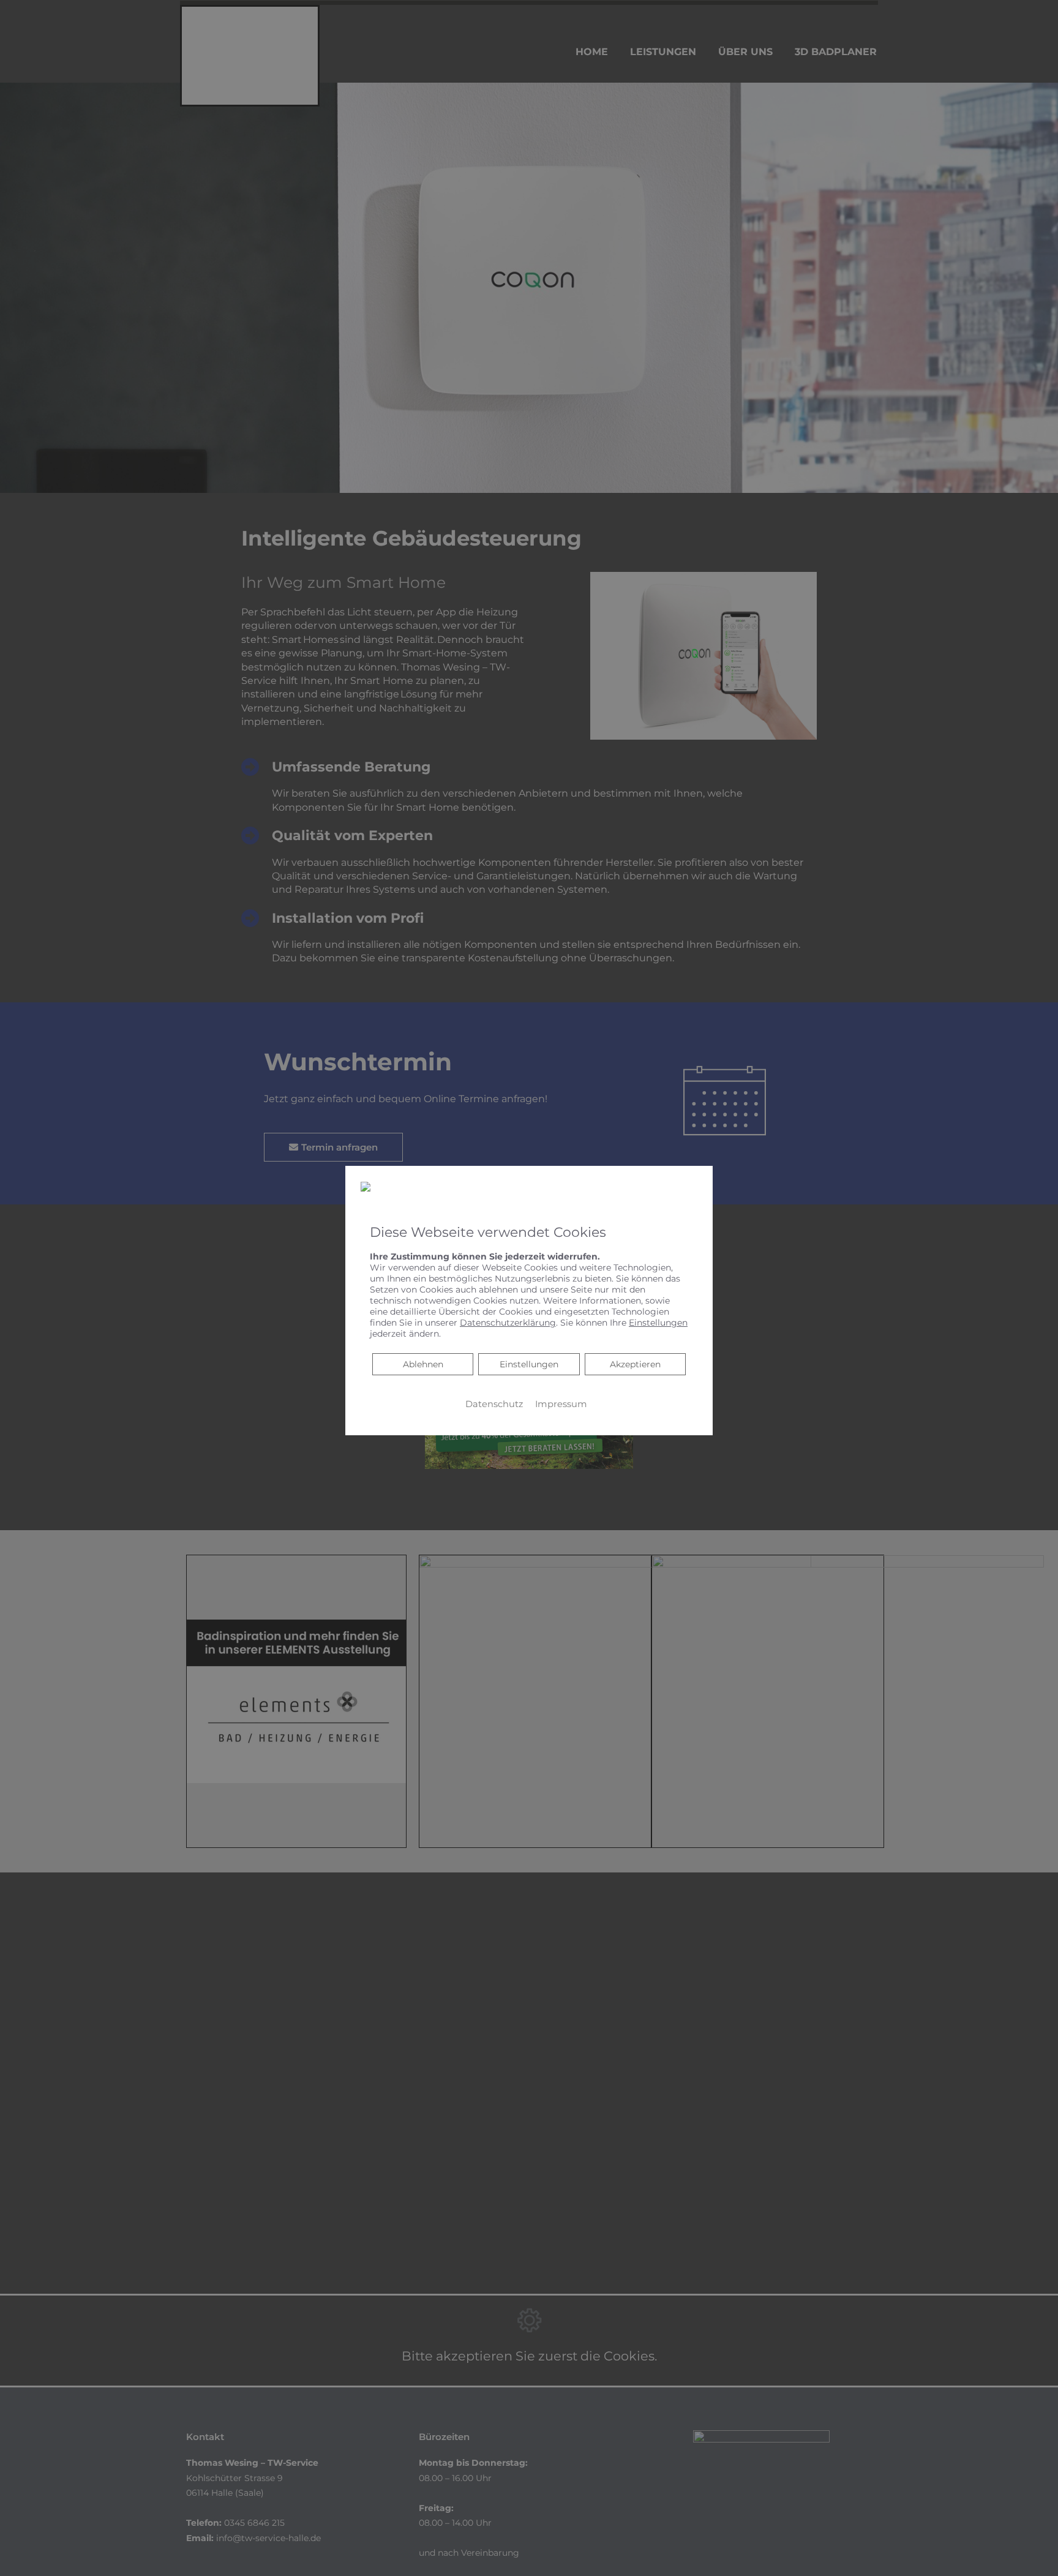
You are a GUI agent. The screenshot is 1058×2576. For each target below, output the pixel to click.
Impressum (561, 1403)
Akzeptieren (635, 1364)
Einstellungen (529, 1364)
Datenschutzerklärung (508, 1322)
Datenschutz (494, 1403)
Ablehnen (423, 1363)
